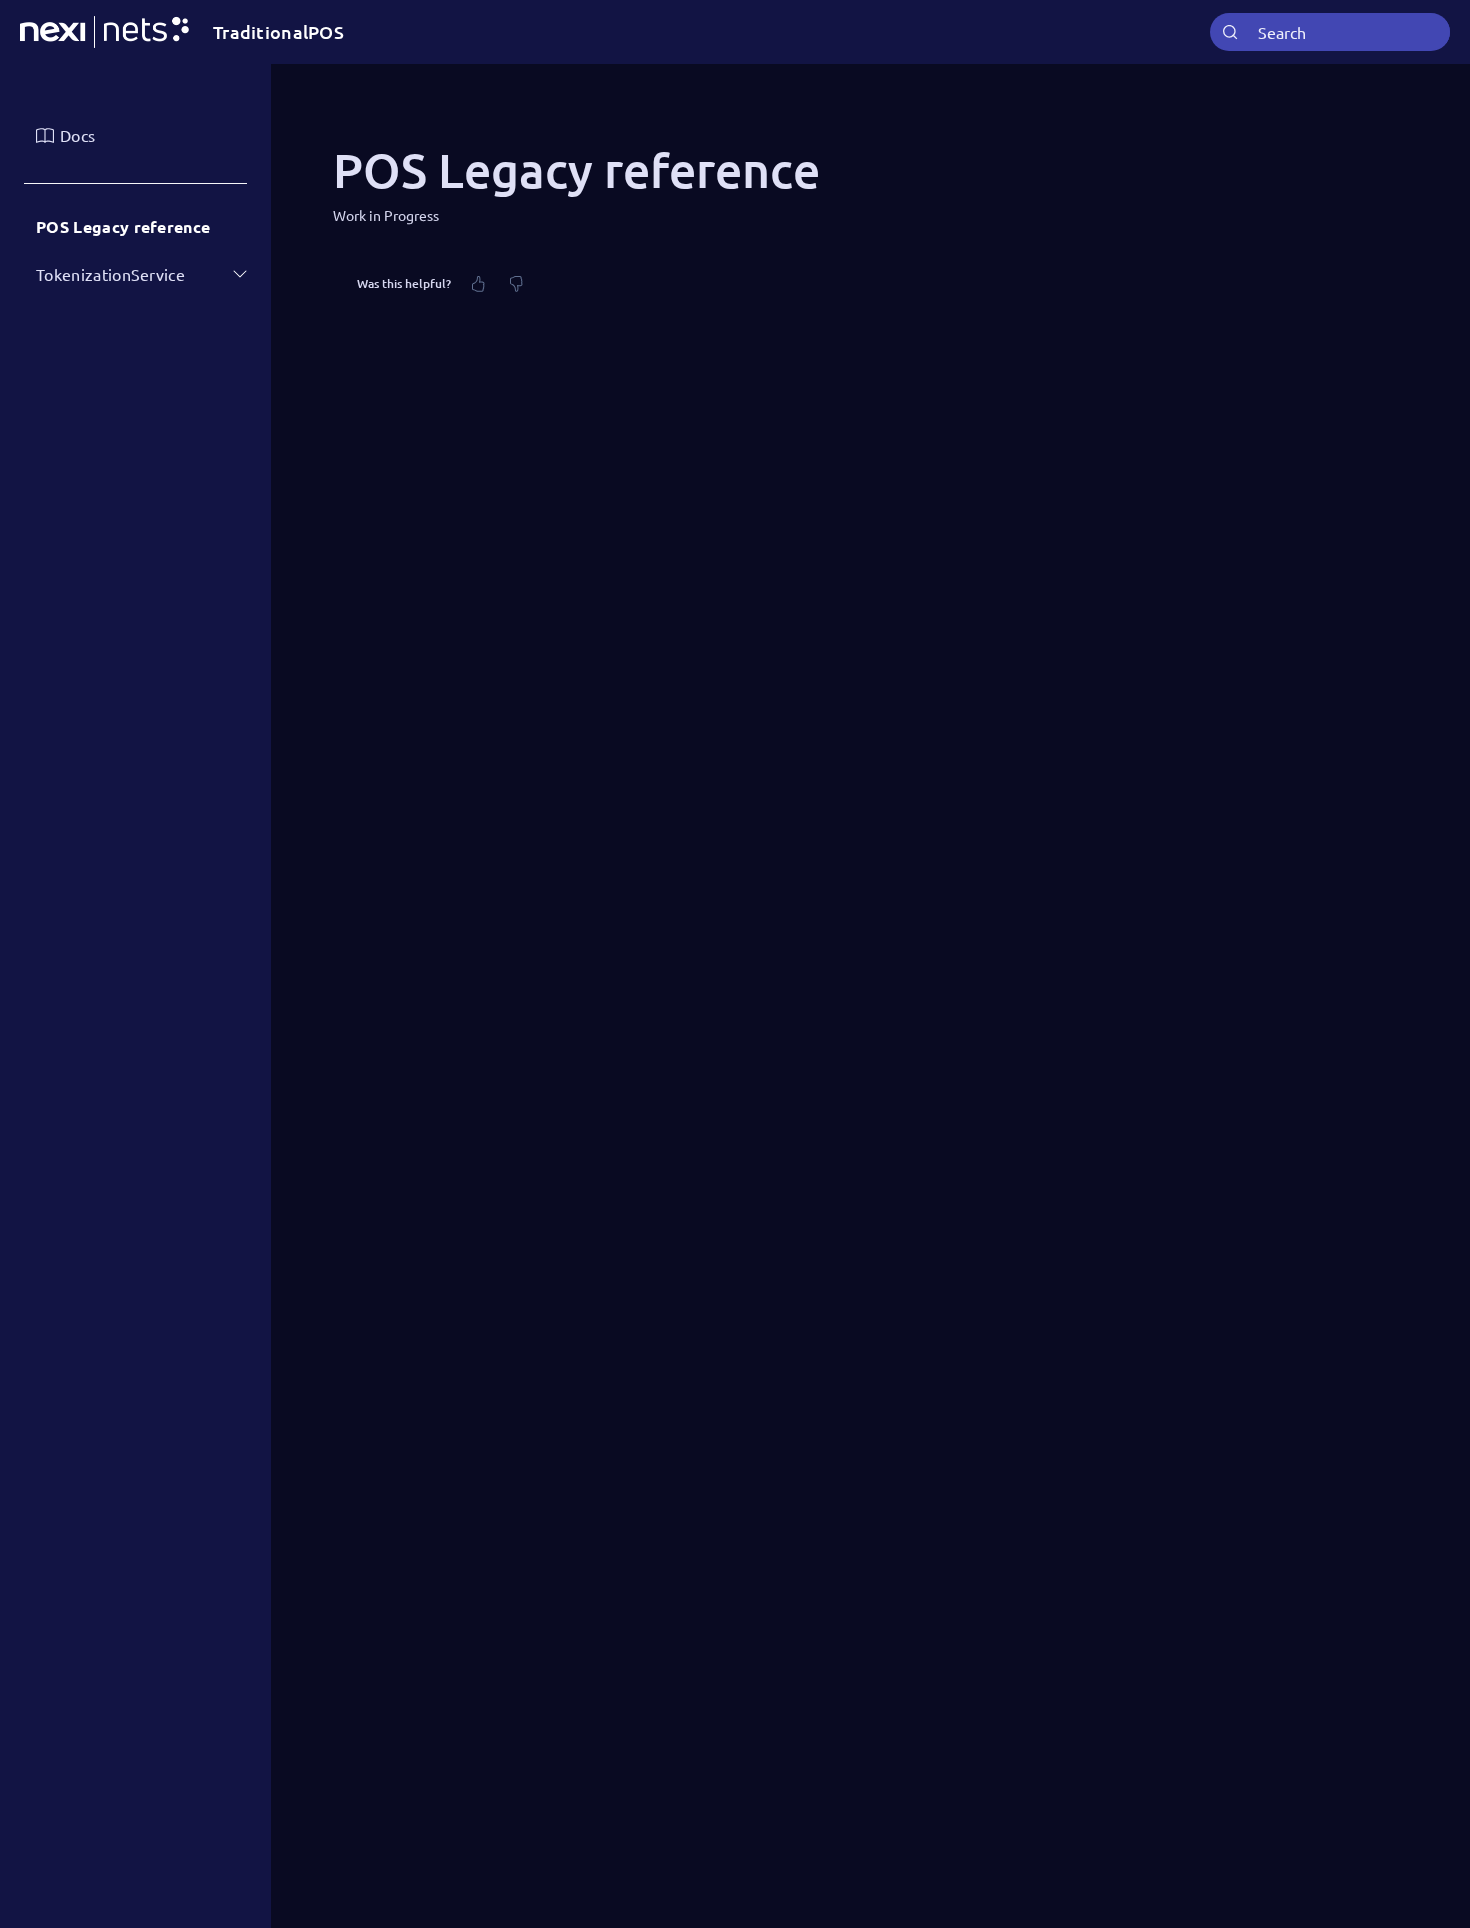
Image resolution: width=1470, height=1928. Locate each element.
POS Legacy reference (123, 226)
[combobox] (1330, 32)
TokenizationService (110, 274)
